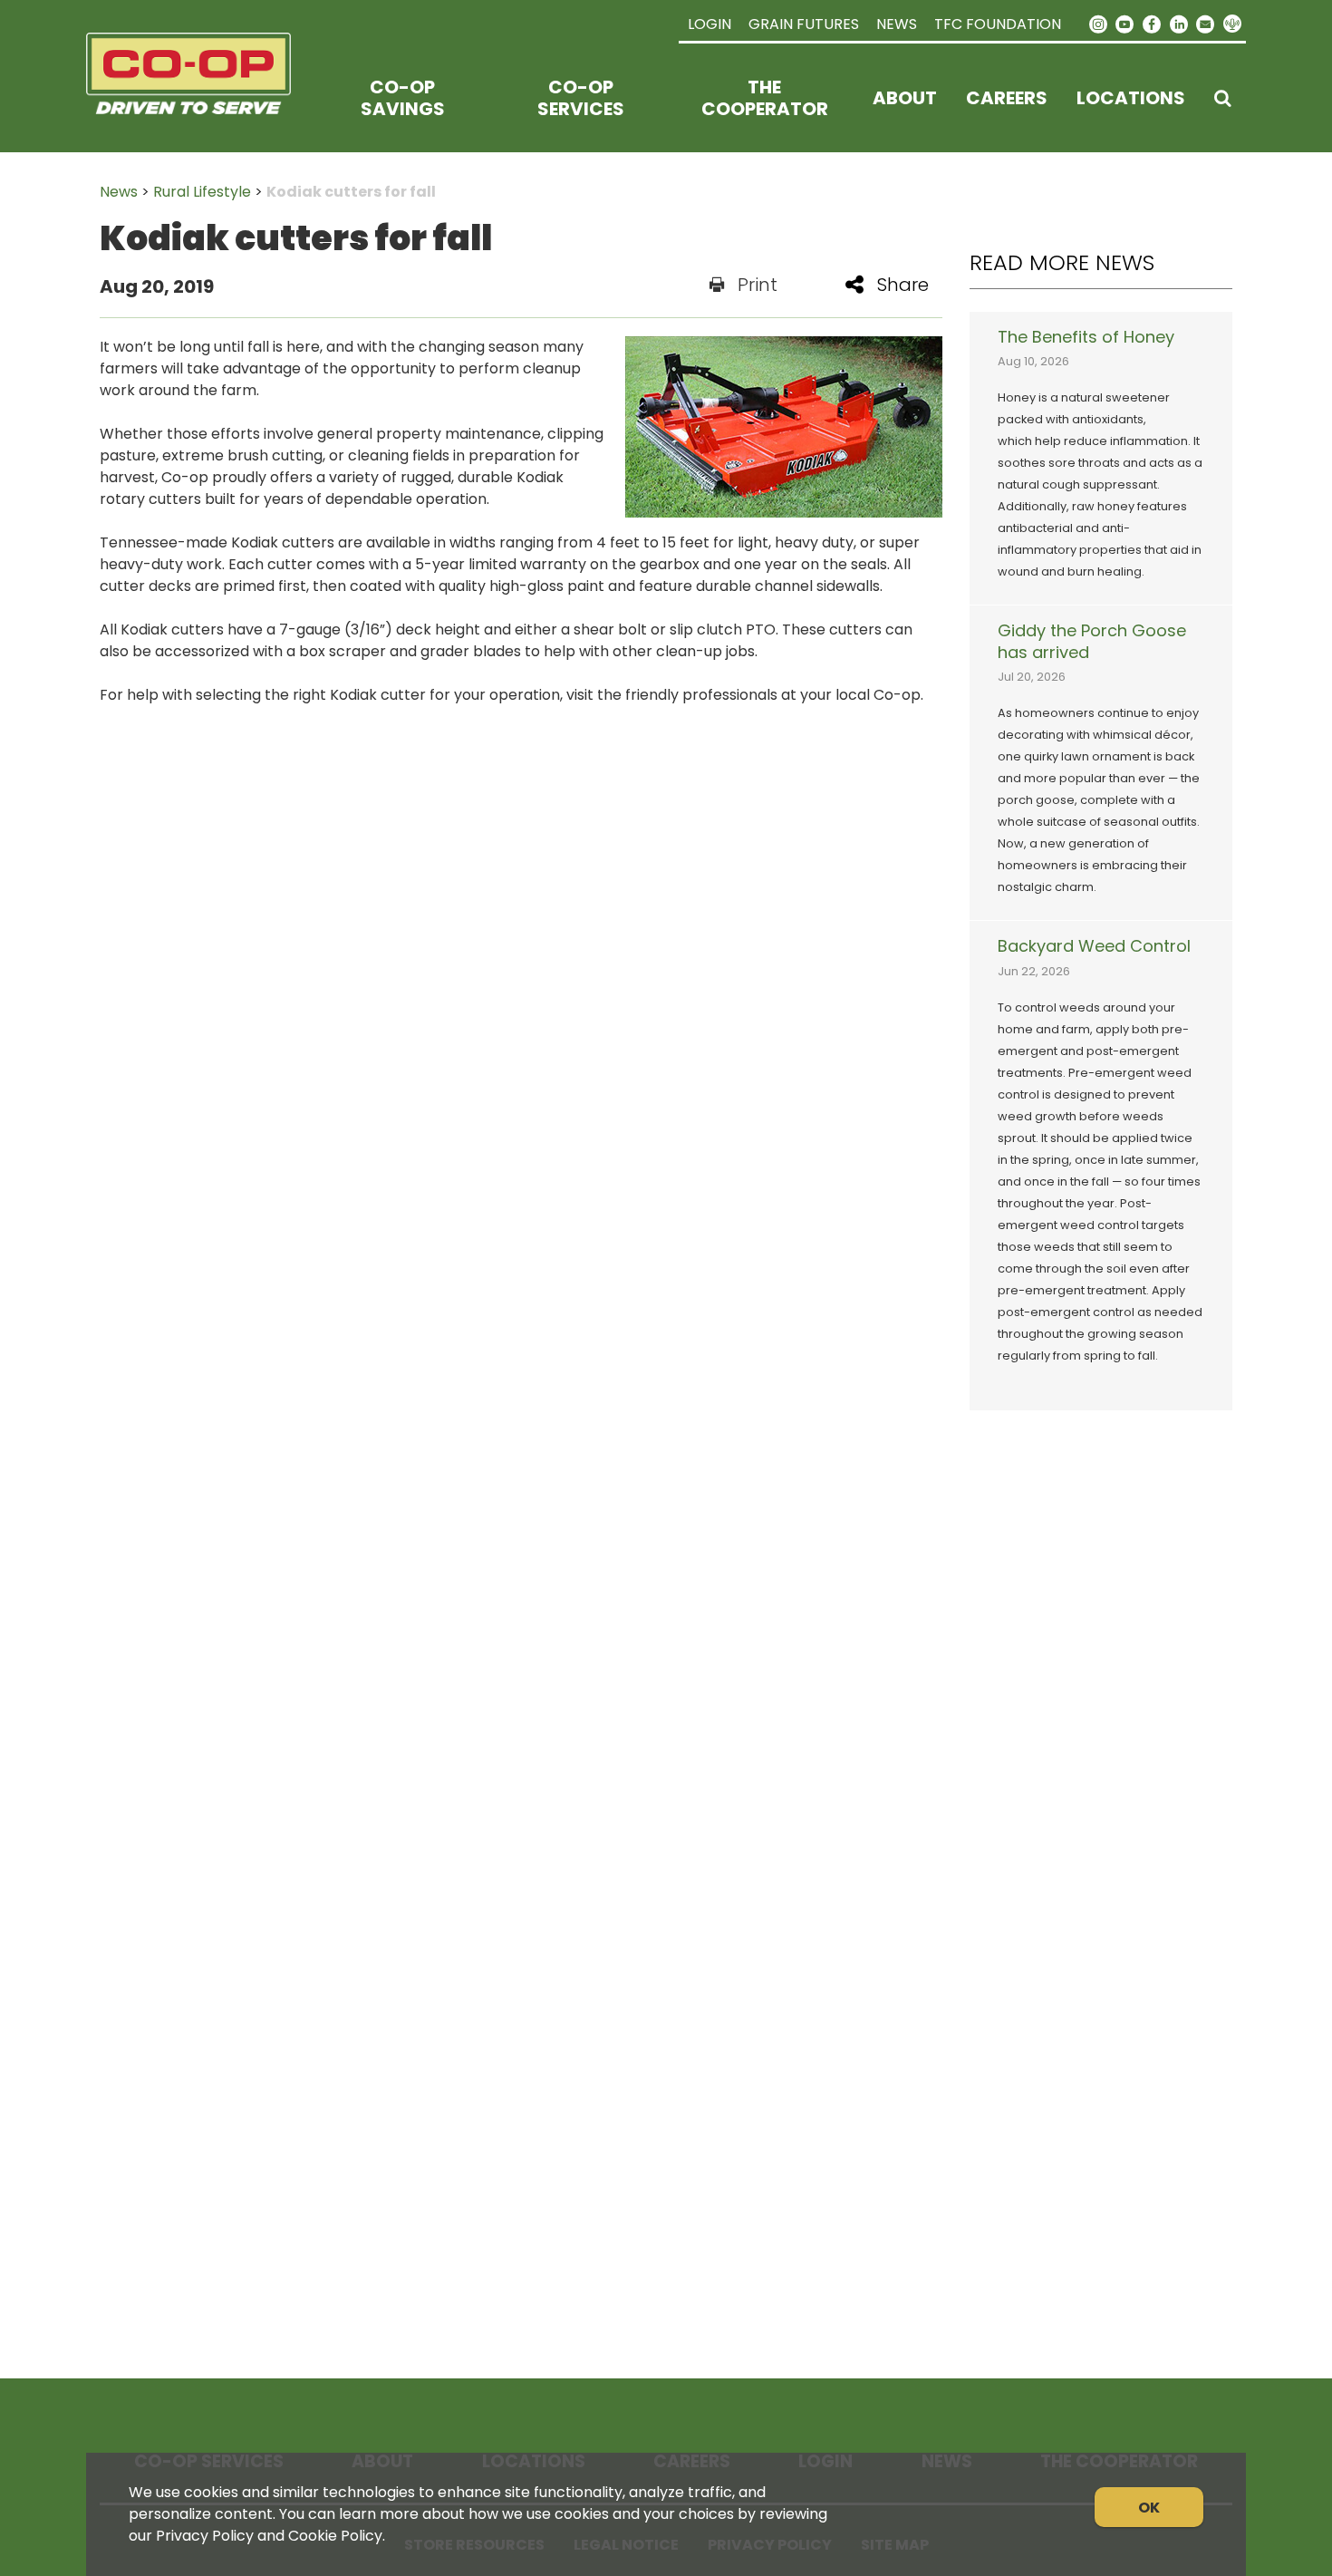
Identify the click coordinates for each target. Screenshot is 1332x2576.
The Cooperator (765, 98)
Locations (1131, 98)
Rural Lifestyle (202, 192)
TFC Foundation (998, 24)
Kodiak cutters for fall (351, 192)
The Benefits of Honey (1086, 337)
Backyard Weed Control (1094, 946)
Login (709, 24)
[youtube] (1125, 23)
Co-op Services (581, 98)
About (905, 98)
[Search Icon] (1223, 98)
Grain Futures (804, 24)
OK (1149, 2508)
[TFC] (200, 98)
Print (758, 285)
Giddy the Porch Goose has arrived (1092, 642)
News (897, 24)
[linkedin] (1179, 23)
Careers (1007, 98)
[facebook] (1152, 23)
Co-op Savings (403, 98)
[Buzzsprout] (1232, 24)
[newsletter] (1205, 23)
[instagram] (1098, 23)
